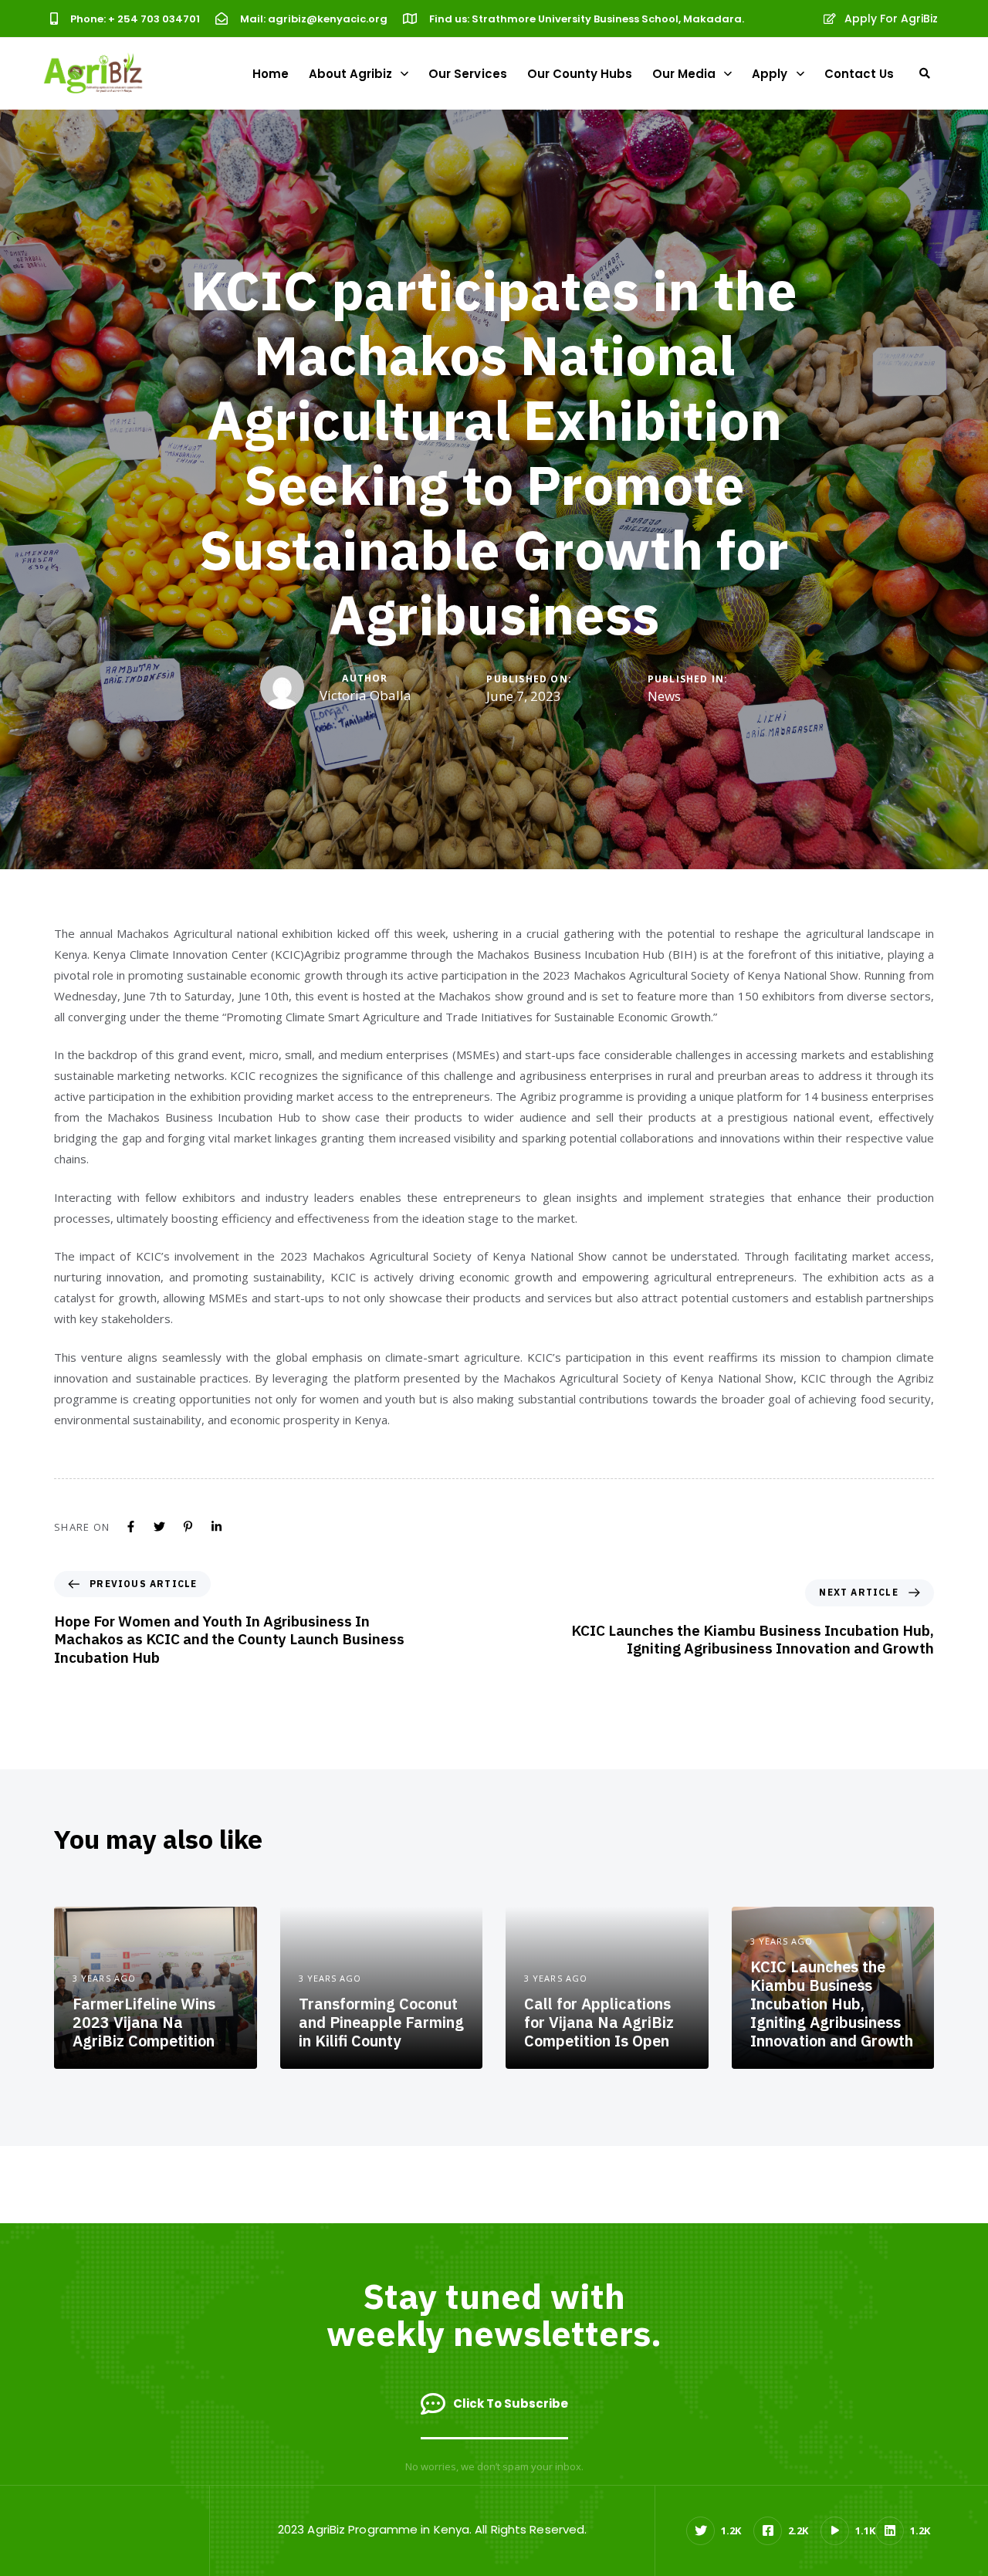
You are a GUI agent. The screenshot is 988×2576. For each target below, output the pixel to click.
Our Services (467, 74)
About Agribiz (350, 74)
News (664, 696)
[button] (925, 73)
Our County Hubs (580, 74)
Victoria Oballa (365, 695)
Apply (770, 74)
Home (271, 74)
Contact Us (859, 74)
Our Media (684, 74)
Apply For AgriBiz (891, 19)
